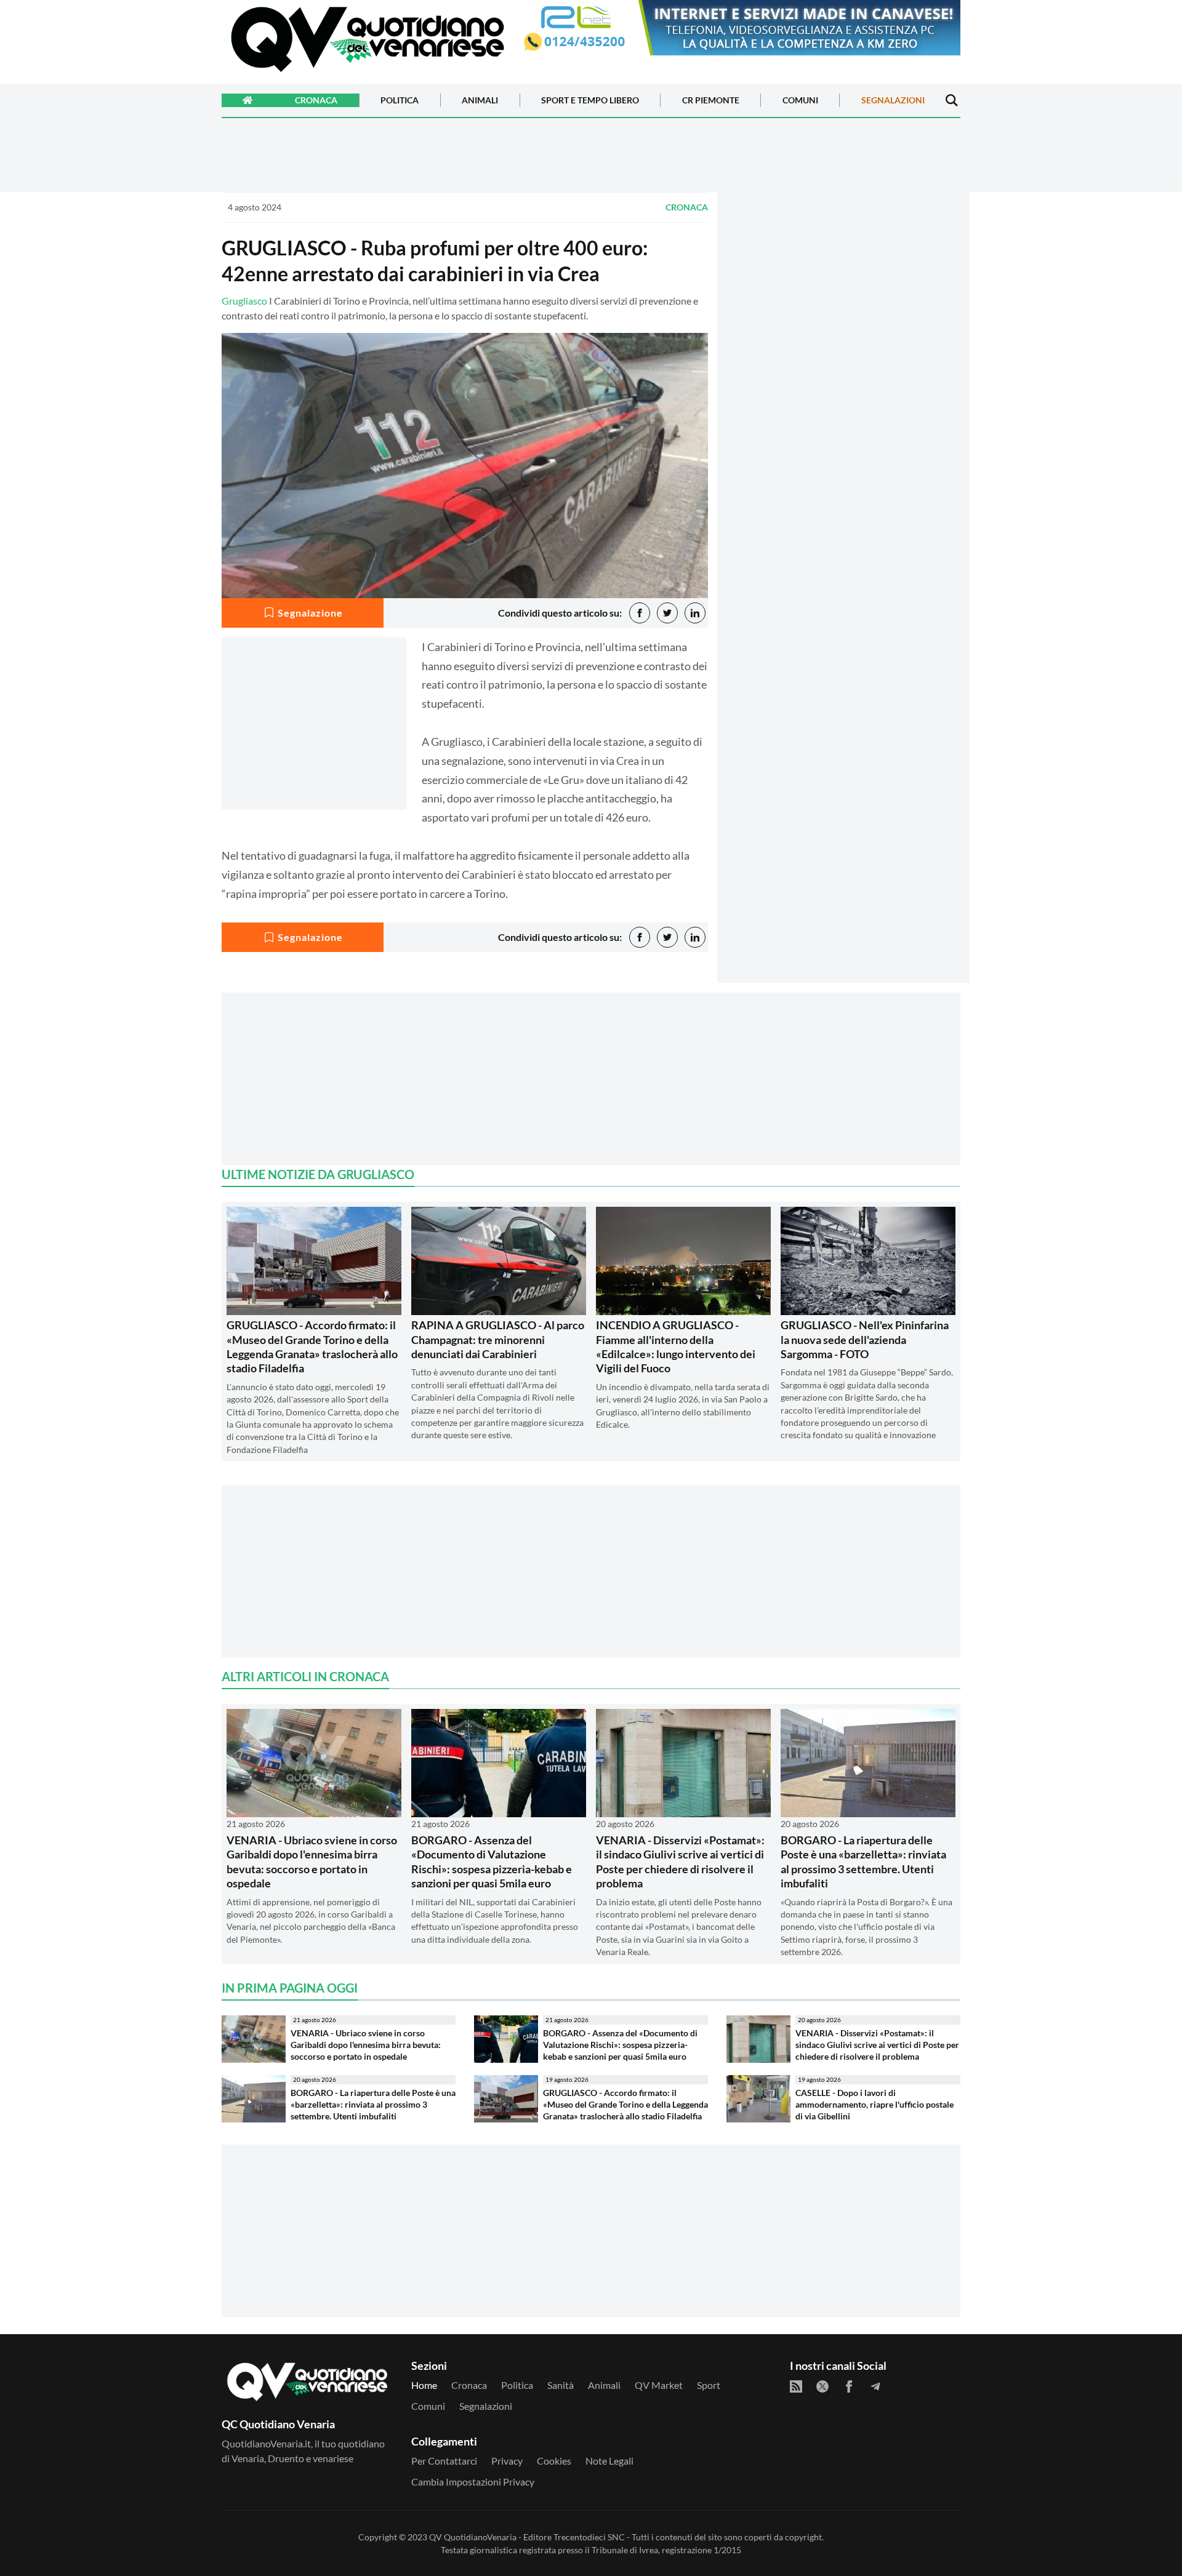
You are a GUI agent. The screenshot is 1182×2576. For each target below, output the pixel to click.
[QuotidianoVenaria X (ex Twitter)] (822, 2386)
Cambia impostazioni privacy (473, 2482)
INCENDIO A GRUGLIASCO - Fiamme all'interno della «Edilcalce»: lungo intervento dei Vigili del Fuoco (676, 1346)
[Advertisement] (843, 300)
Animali (480, 101)
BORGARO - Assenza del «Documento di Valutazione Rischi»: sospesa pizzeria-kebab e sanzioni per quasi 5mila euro (492, 1862)
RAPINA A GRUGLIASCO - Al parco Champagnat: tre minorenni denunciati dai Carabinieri (498, 1339)
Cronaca (316, 101)
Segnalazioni (893, 101)
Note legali (609, 2461)
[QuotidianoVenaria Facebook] (849, 2386)
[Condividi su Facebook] (640, 613)
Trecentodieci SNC (589, 2537)
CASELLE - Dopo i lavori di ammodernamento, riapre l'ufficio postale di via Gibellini (874, 2104)
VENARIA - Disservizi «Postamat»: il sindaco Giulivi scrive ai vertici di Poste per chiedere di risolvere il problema (680, 1862)
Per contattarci (444, 2461)
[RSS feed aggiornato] (796, 2386)
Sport (709, 2385)
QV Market (659, 2385)
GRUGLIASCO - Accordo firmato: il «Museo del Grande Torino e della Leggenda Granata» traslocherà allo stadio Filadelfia (312, 1346)
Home (424, 2385)
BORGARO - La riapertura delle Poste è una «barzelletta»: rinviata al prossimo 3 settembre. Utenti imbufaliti (863, 1862)
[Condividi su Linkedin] (695, 613)
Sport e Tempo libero (590, 101)
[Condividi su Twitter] (667, 613)
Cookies (554, 2461)
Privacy (507, 2461)
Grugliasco (244, 301)
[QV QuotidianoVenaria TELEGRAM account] (875, 2386)
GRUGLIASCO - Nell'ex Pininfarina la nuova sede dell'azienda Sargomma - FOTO (865, 1339)
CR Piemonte (711, 101)
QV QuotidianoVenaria (473, 2537)
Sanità (561, 2385)
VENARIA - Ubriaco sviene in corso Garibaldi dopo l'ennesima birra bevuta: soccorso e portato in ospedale (312, 1862)
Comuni (800, 101)
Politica (400, 101)
